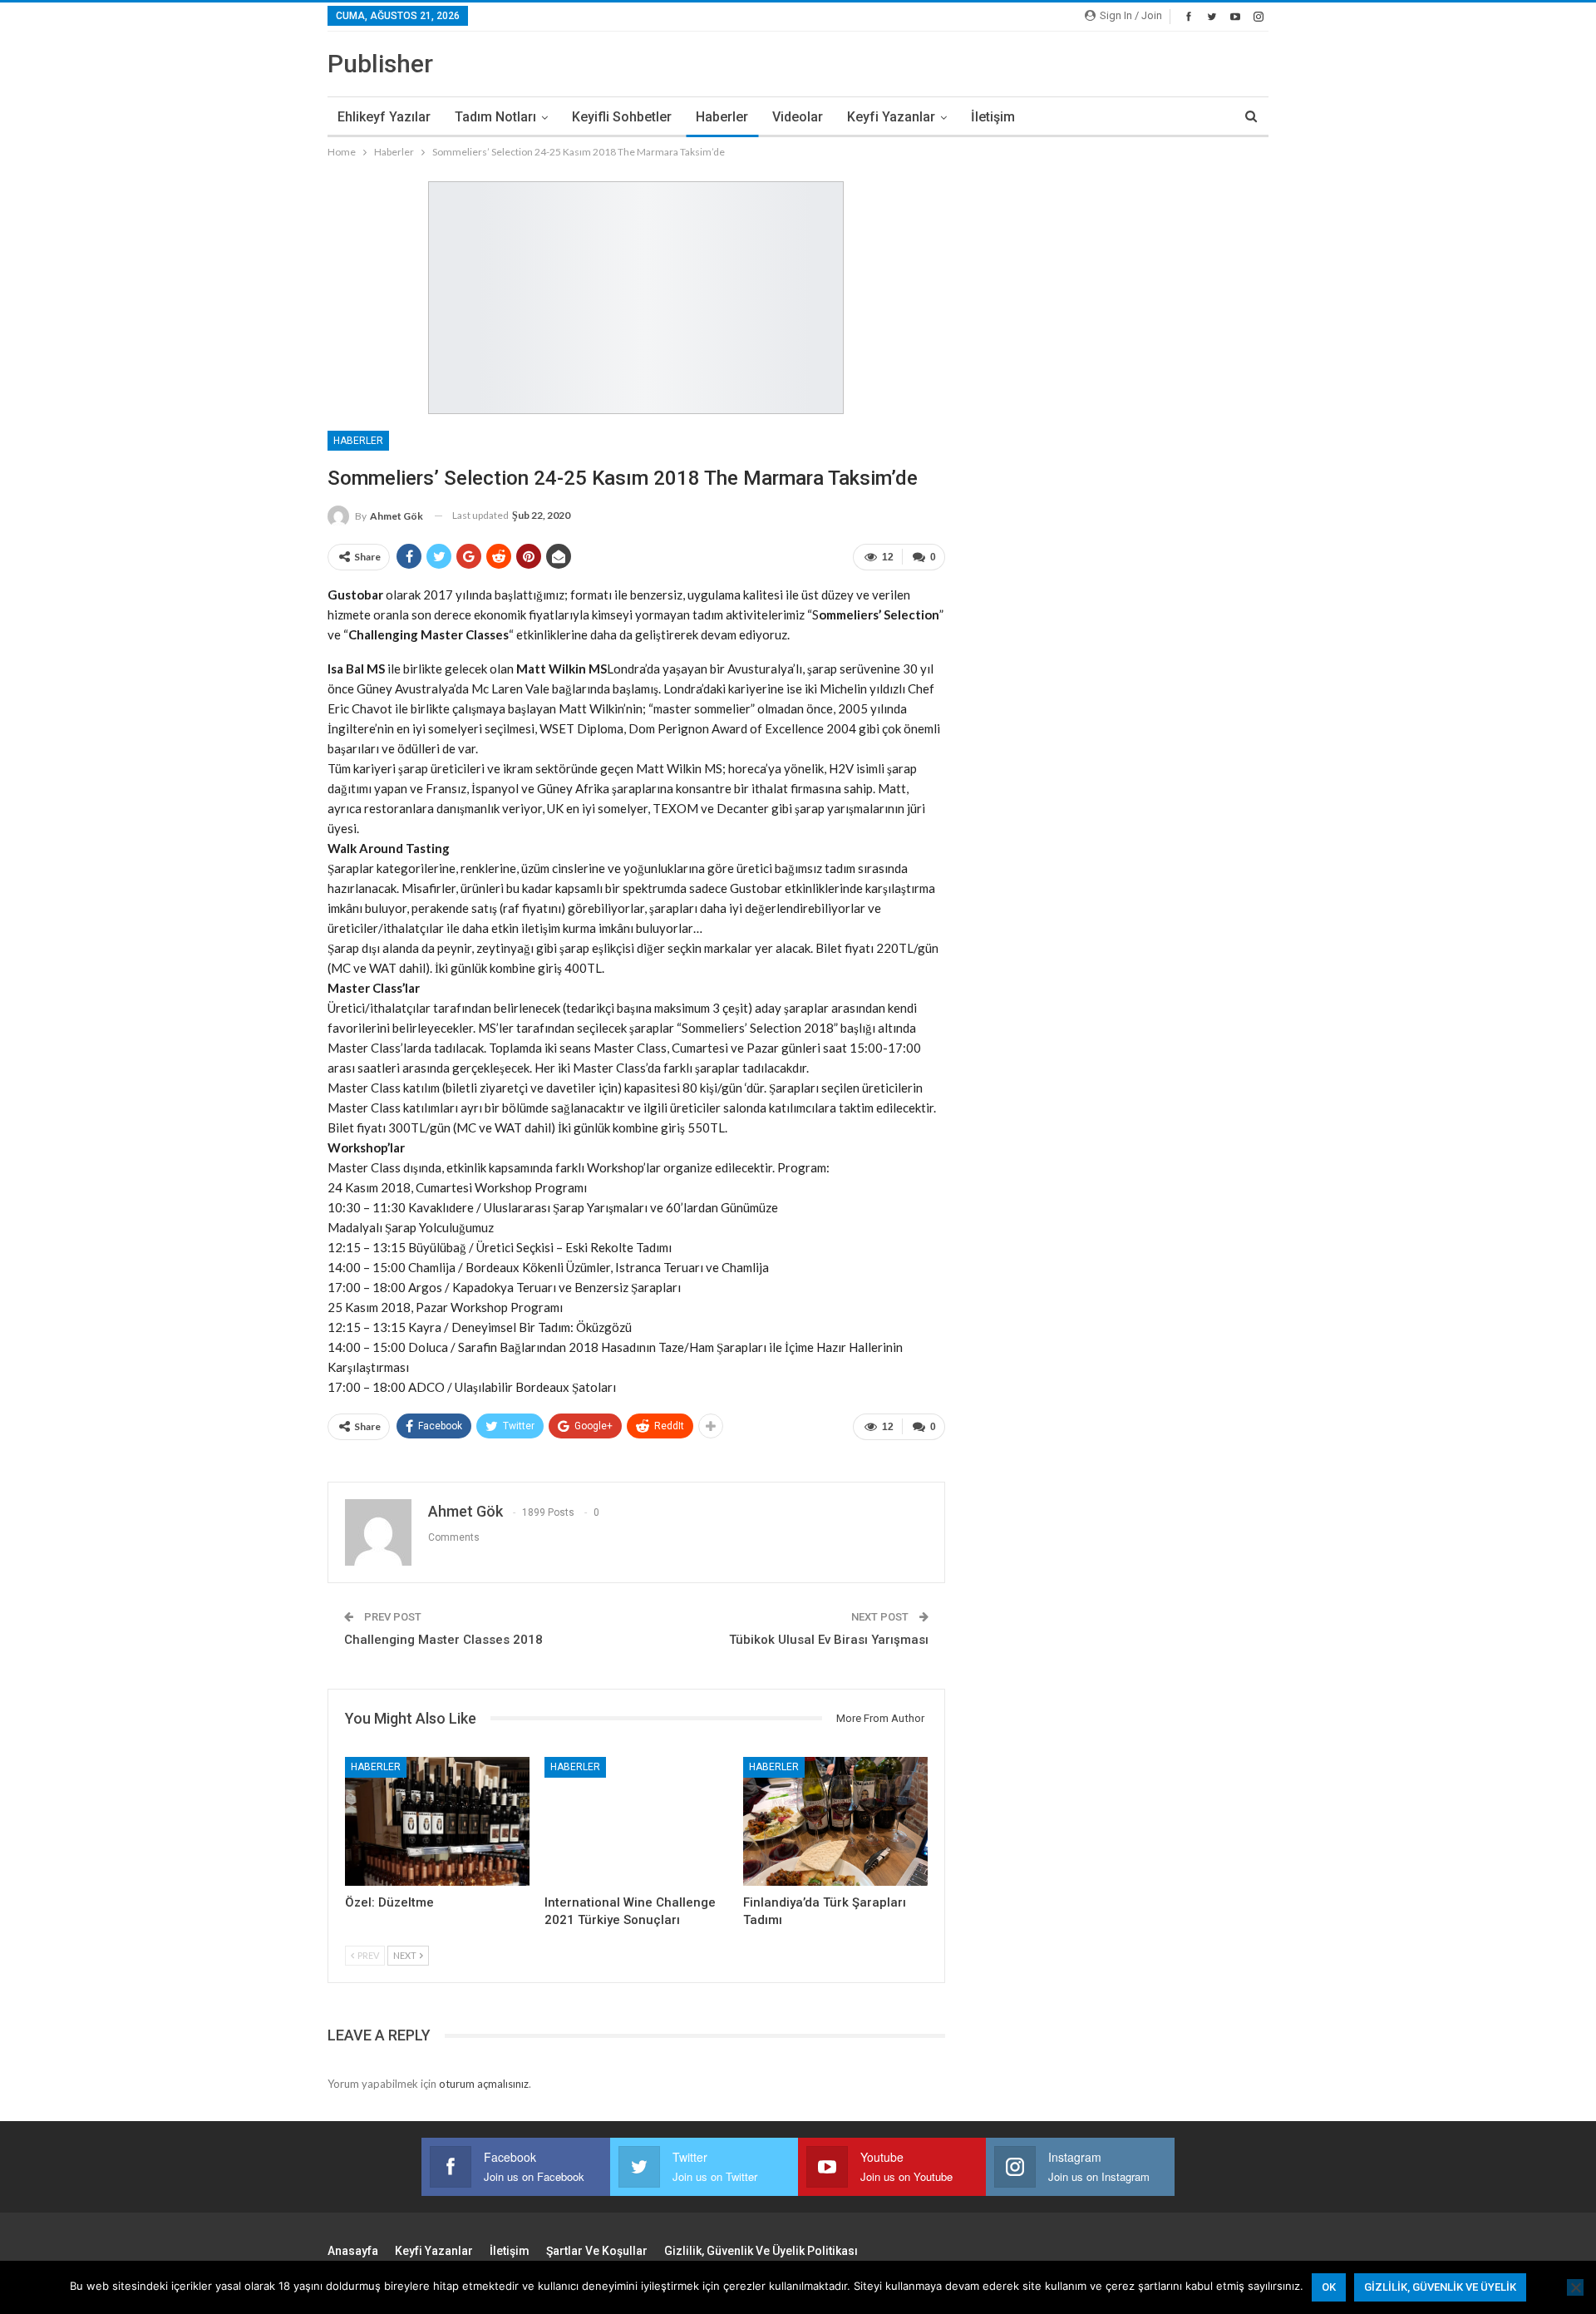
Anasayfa (353, 2251)
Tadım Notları (495, 117)
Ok (1329, 2287)
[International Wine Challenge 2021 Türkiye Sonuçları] (637, 1821)
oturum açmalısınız (484, 2084)
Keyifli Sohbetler (622, 117)
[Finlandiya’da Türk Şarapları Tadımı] (835, 1821)
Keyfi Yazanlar (891, 117)
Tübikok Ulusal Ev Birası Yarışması (829, 1640)
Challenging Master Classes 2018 (443, 1640)
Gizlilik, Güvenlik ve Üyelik (1440, 2287)
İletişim (993, 117)
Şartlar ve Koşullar (597, 2251)
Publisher (380, 64)
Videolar (798, 117)
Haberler (722, 117)
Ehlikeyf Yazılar (384, 117)
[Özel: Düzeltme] (437, 1821)
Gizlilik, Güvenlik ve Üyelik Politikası (761, 2251)
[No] (1575, 2287)
